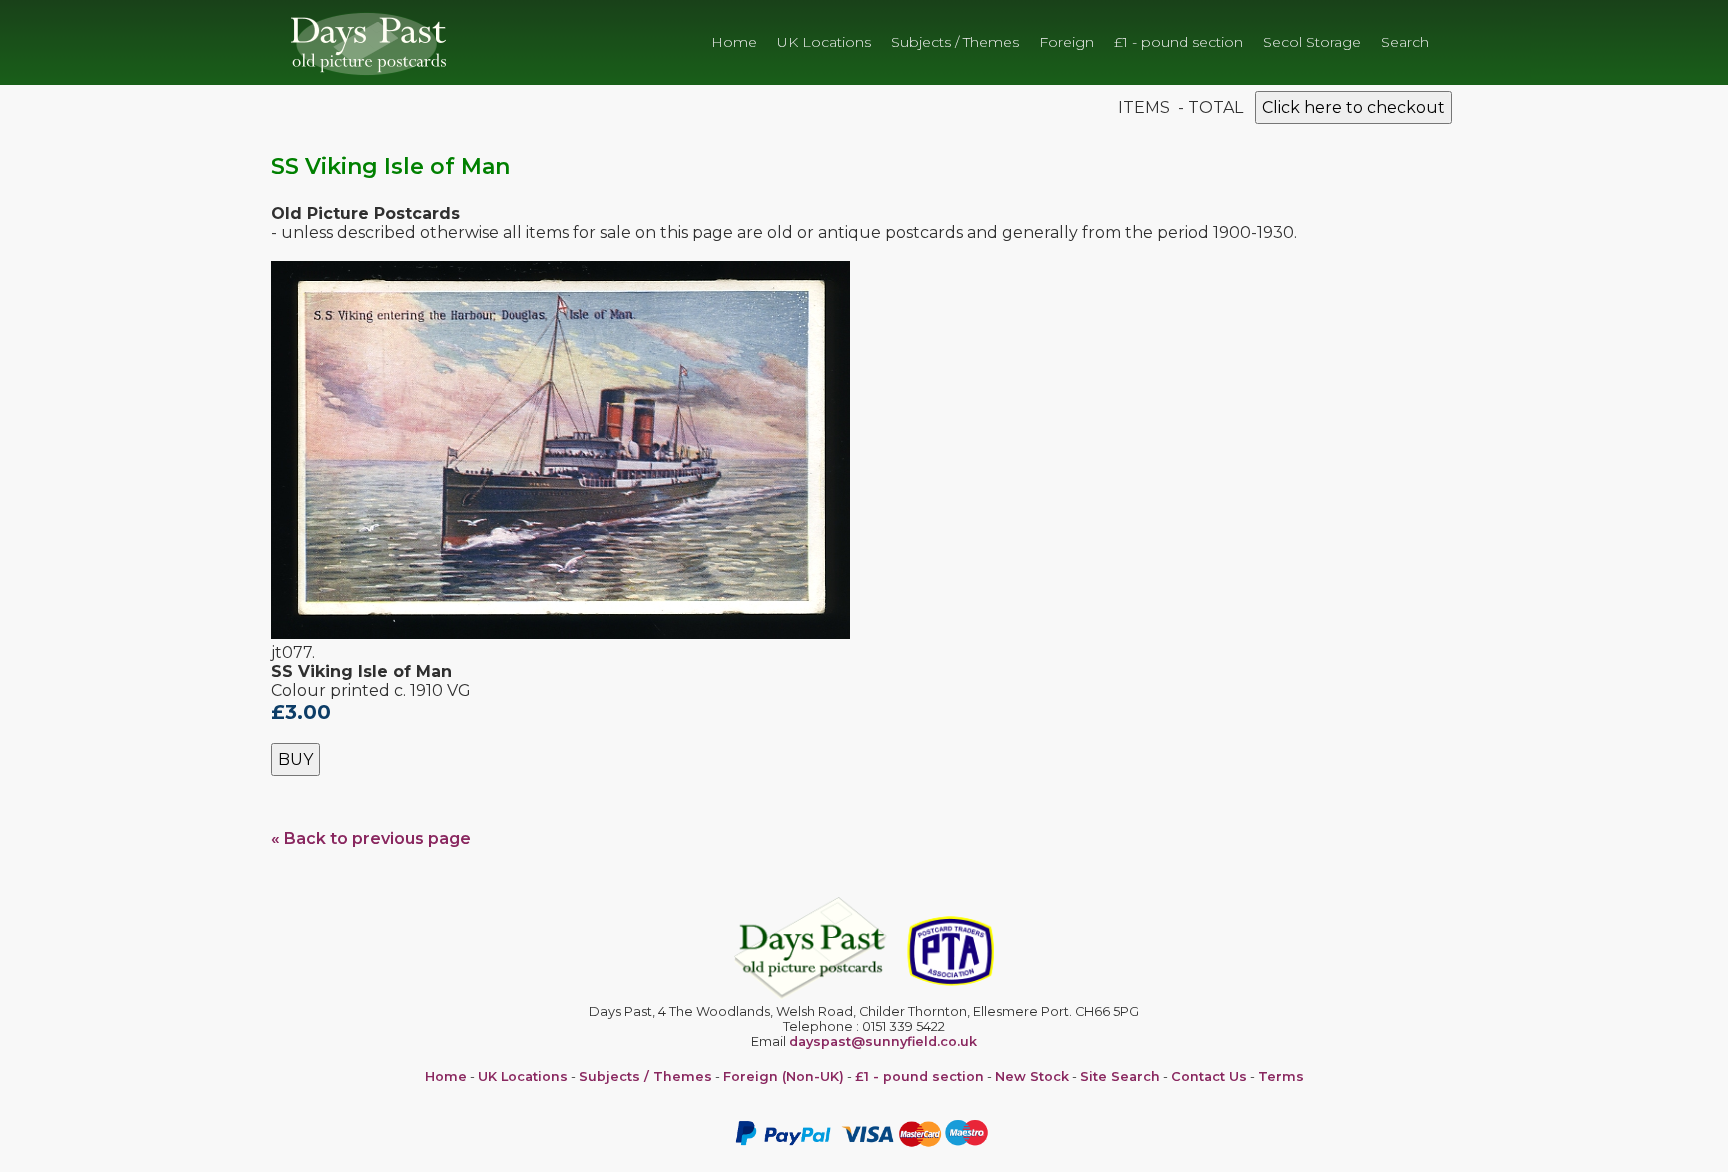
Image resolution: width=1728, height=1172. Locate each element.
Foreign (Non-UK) (783, 1076)
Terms (1281, 1076)
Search (1405, 42)
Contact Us (1209, 1076)
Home (734, 42)
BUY (295, 759)
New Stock (1032, 1076)
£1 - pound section (1178, 42)
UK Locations (824, 42)
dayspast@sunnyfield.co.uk (883, 1041)
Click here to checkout (1353, 107)
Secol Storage (1312, 42)
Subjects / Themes (955, 42)
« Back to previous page (371, 838)
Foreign (1066, 42)
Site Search (1120, 1076)
